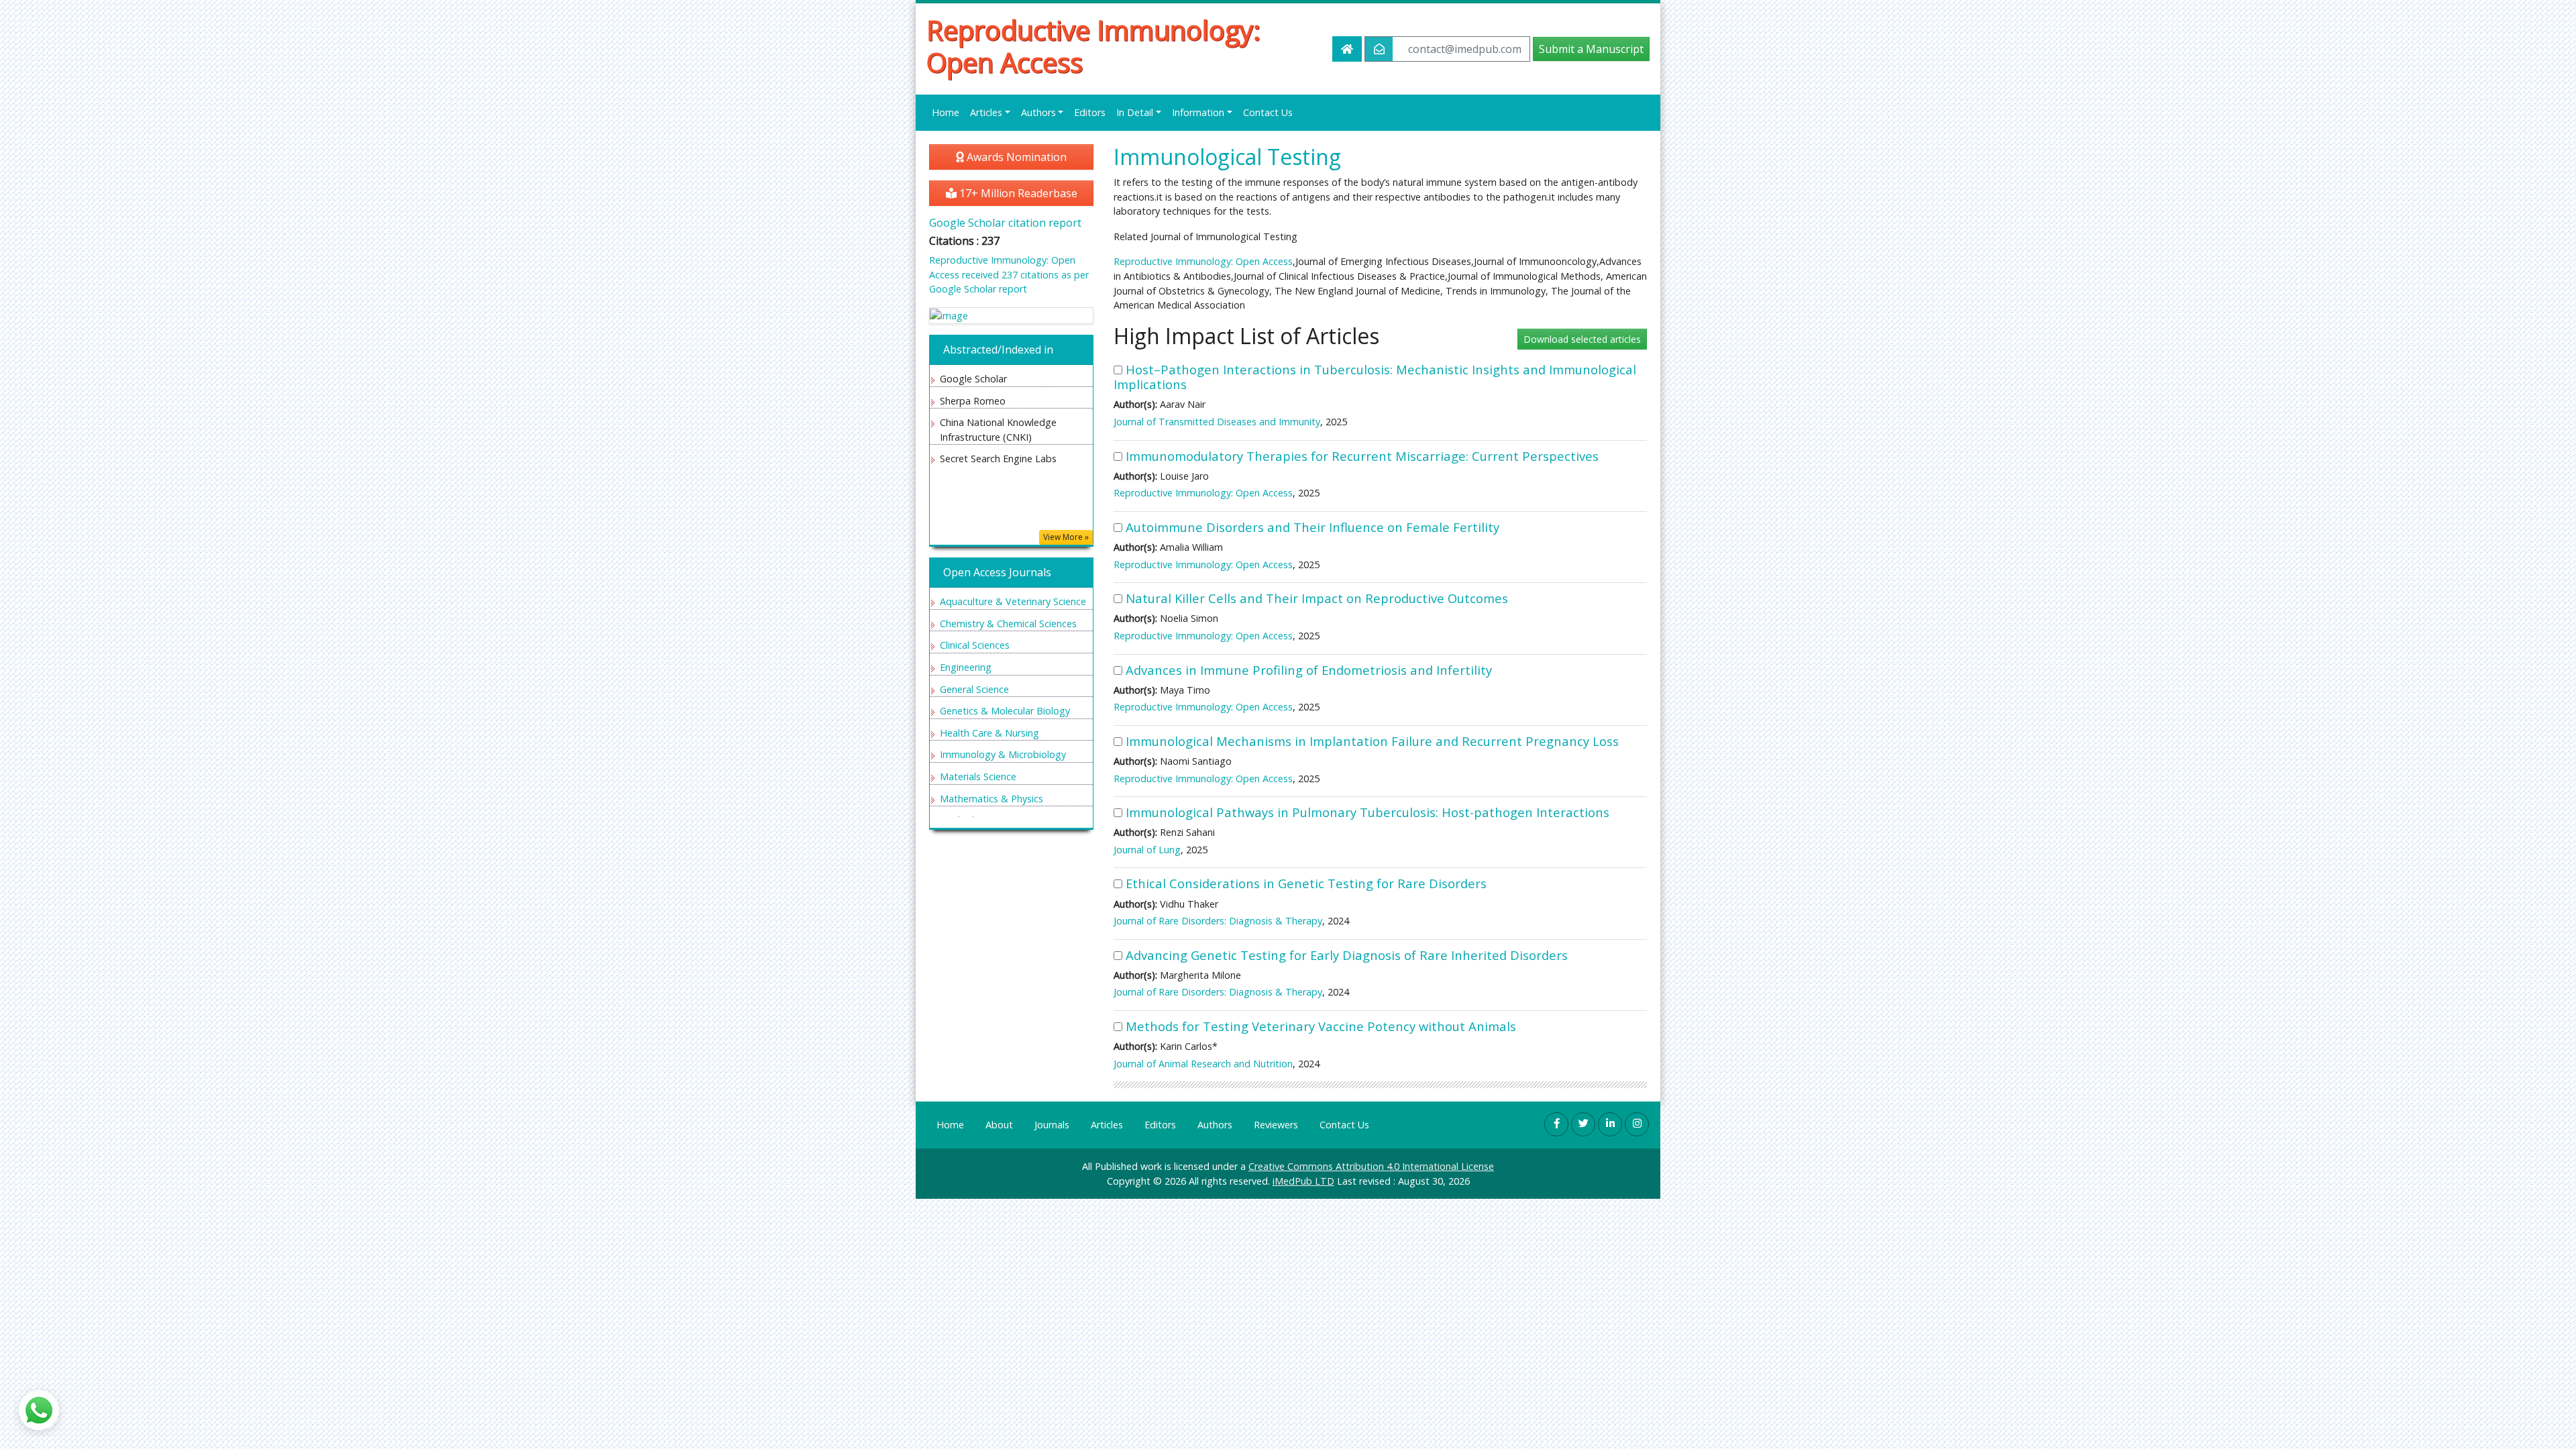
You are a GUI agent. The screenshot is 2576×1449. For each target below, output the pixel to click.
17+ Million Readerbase (1017, 193)
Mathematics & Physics (991, 799)
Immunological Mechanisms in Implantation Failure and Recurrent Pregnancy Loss (1372, 741)
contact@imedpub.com (1465, 49)
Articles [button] (986, 112)
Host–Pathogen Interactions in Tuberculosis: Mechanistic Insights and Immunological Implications (1375, 377)
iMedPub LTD (1303, 1181)
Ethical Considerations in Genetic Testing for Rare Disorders (1306, 883)
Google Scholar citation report (1005, 223)
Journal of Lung (1147, 850)
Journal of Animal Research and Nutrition (1203, 1064)
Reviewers (1276, 1125)
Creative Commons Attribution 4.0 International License (1371, 1166)
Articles (1107, 1125)
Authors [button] (1038, 112)
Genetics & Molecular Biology (1005, 711)
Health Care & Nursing (989, 733)
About (999, 1125)
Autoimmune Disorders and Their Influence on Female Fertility (1312, 527)
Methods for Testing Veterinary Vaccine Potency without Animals (1321, 1026)
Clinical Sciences (975, 645)
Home (946, 112)
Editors (1090, 112)
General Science (974, 689)
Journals (1052, 1125)
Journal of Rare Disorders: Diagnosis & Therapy (1218, 921)
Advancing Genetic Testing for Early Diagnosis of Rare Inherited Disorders (1347, 955)
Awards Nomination (1015, 157)
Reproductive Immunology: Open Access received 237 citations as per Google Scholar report (1009, 274)
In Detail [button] (1135, 112)
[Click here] (1011, 316)
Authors (1215, 1125)
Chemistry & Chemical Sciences (1008, 624)
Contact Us (1268, 112)
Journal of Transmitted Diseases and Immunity (1217, 422)
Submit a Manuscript (1591, 49)
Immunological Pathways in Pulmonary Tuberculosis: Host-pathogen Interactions (1367, 812)
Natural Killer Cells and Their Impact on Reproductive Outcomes (1317, 598)
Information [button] (1198, 112)
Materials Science (978, 776)
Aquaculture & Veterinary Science (1013, 601)
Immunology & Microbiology (1003, 754)
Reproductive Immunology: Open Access (1093, 46)
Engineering (966, 667)
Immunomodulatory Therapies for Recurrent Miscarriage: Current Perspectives (1362, 456)
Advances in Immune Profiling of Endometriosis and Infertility (1309, 670)
